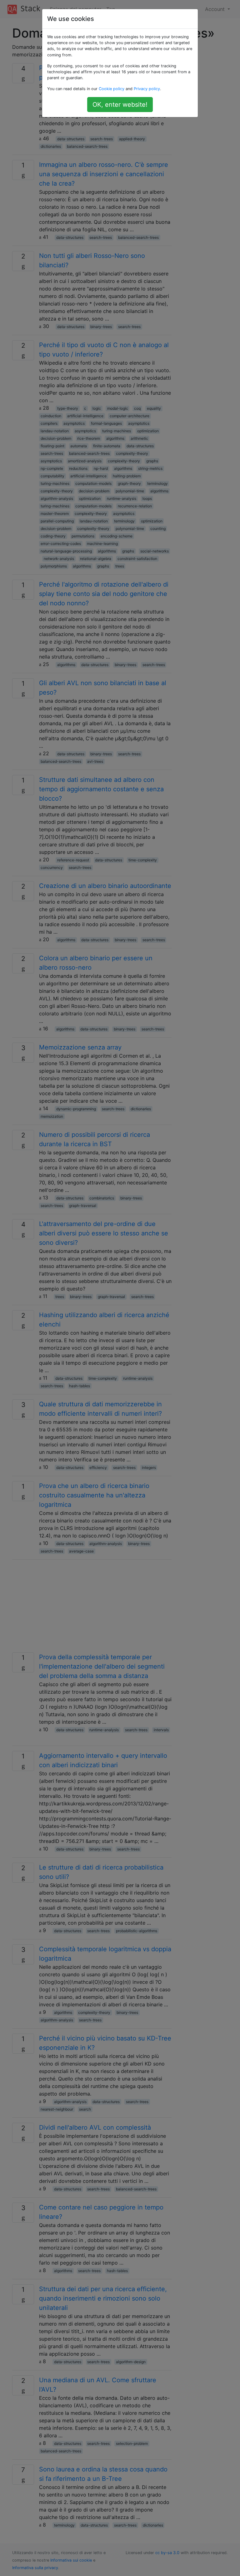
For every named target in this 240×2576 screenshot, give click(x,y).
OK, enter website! (120, 105)
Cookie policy (112, 89)
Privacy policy (147, 89)
